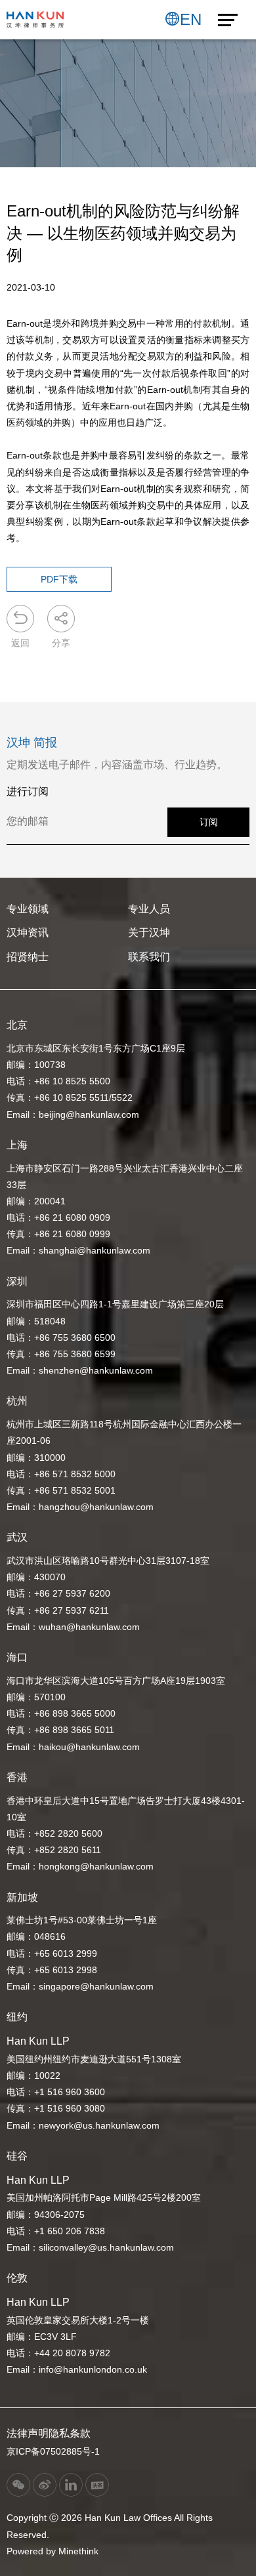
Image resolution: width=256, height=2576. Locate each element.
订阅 (209, 822)
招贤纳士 (28, 957)
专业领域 (28, 909)
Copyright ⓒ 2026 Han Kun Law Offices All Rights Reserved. (110, 2526)
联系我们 (149, 957)
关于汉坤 (149, 932)
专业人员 (149, 909)
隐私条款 (70, 2433)
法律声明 (28, 2433)
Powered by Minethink (53, 2551)
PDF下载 (59, 579)
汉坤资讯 (28, 932)
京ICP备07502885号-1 (53, 2451)
